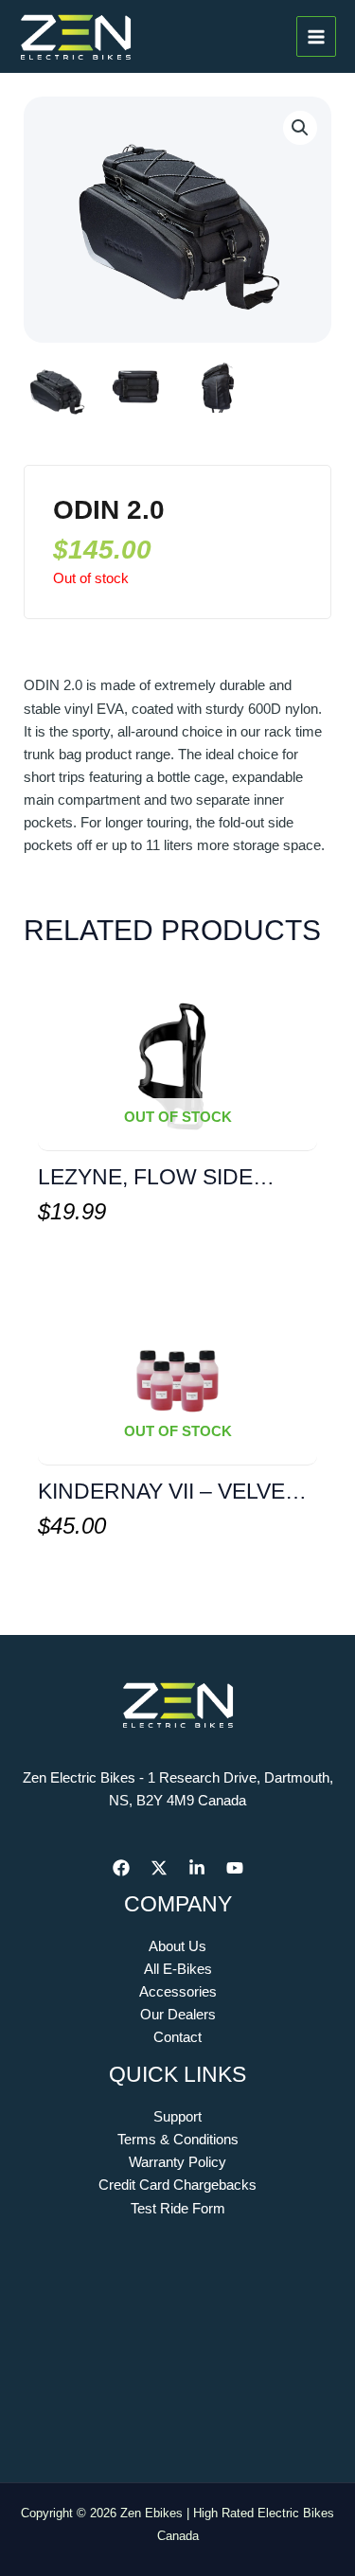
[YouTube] (235, 1868)
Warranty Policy (177, 2162)
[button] (300, 128)
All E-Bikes (178, 1969)
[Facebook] (121, 1868)
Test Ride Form (178, 2209)
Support (177, 2117)
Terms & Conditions (178, 2140)
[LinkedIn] (197, 1868)
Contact (177, 2037)
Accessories (178, 1992)
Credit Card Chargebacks (177, 2185)
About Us (177, 1946)
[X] (159, 1868)
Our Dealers (178, 2015)
